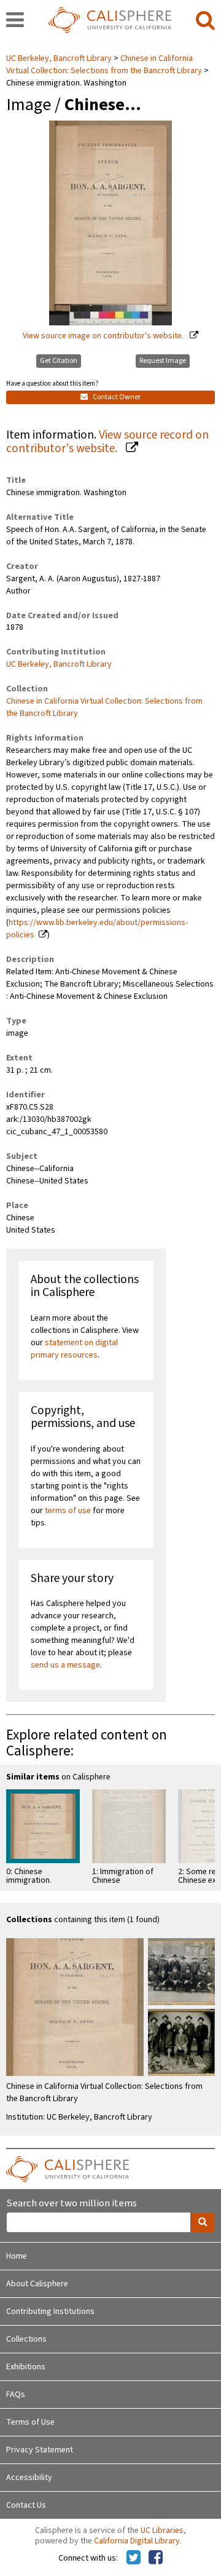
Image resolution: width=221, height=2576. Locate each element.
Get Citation (59, 361)
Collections (26, 2339)
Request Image (163, 361)
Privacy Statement (40, 2450)
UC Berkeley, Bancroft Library (60, 58)
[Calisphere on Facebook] (156, 2558)
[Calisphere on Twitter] (134, 2558)
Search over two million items (72, 2204)
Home (17, 2256)
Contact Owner (116, 397)
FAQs (16, 2395)
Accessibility (29, 2478)
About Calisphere (37, 2284)
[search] (205, 21)
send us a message (65, 1665)
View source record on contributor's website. (107, 442)
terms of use (68, 1511)
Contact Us (26, 2505)
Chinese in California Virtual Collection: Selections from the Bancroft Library (104, 65)
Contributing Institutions (50, 2312)
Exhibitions (26, 2367)
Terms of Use (30, 2422)
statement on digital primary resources (74, 1349)
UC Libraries (162, 2530)
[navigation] (15, 21)
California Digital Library (137, 2541)
